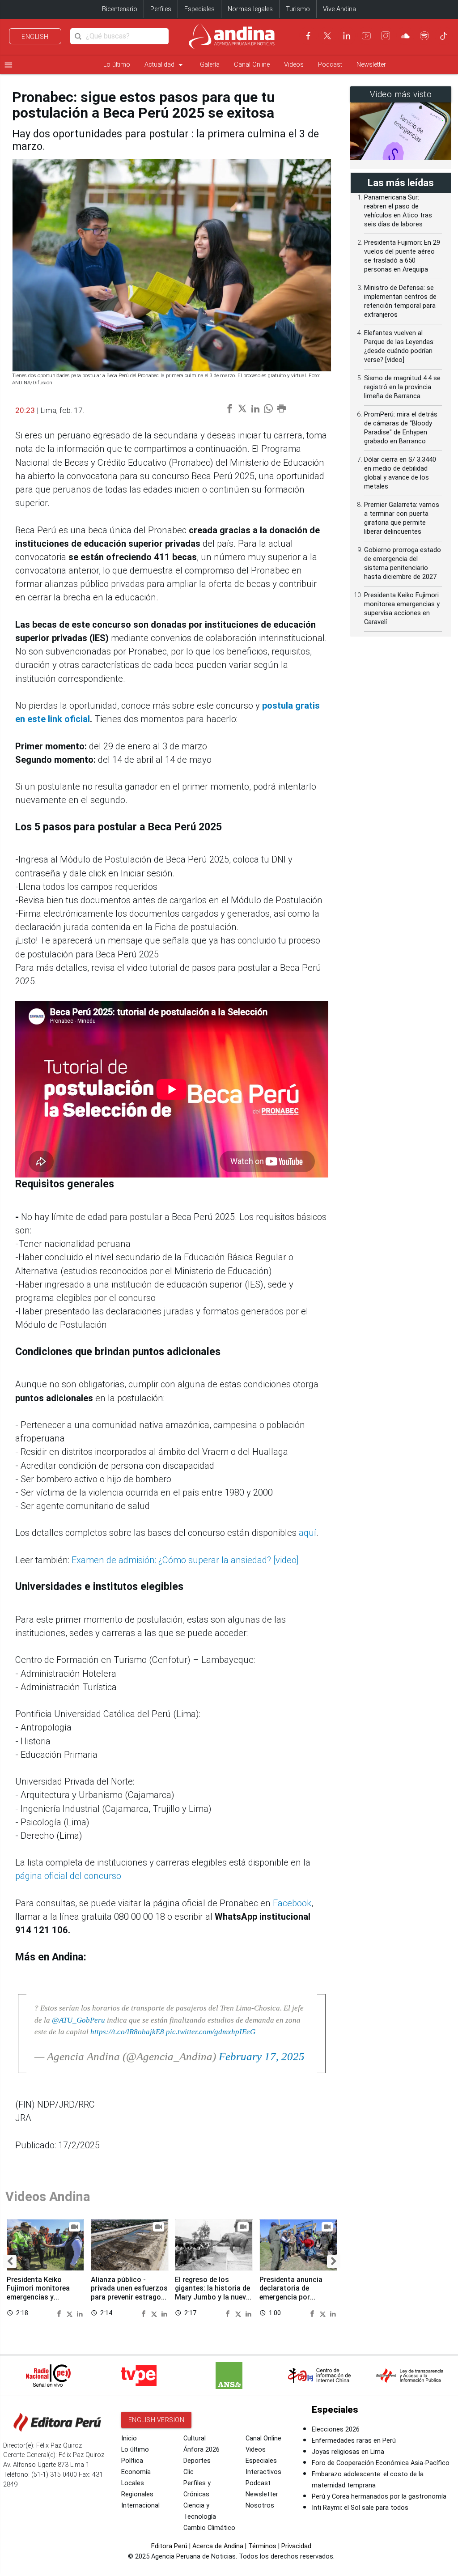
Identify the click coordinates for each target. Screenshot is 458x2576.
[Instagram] (386, 36)
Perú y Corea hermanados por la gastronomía (379, 2497)
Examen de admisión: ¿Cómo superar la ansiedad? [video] (185, 1560)
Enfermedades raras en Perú (354, 2441)
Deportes (197, 2461)
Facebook (292, 1903)
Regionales (137, 2494)
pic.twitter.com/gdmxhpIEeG (211, 2032)
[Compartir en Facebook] (60, 2313)
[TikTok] (444, 36)
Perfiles (161, 9)
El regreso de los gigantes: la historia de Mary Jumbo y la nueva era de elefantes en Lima (212, 2297)
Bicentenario (120, 9)
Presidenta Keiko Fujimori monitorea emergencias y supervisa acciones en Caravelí (43, 2297)
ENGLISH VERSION (157, 2420)
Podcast (330, 65)
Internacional (140, 2506)
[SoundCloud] (405, 36)
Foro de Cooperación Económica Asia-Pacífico (381, 2463)
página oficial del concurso (68, 1876)
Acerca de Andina (218, 2546)
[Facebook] (308, 36)
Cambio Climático (209, 2528)
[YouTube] (366, 36)
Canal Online (252, 65)
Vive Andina (339, 9)
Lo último (117, 65)
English (35, 37)
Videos (294, 65)
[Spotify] (424, 36)
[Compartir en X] (71, 2313)
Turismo (298, 9)
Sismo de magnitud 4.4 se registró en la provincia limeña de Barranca (402, 387)
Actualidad (165, 65)
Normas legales (250, 9)
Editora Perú (169, 2546)
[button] (10, 2261)
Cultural (195, 2438)
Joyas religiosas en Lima (348, 2452)
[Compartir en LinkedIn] (80, 2313)
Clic (189, 2472)
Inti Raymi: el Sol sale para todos (360, 2508)
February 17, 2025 (262, 2056)
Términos (262, 2546)
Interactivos (263, 2472)
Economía (136, 2472)
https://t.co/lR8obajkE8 (127, 2032)
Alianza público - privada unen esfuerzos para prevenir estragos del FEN (129, 2292)
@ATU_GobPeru (78, 2020)
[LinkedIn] (347, 36)
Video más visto (401, 94)
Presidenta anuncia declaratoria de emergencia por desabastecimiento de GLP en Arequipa (296, 2297)
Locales (133, 2483)
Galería (210, 65)
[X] (327, 36)
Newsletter (371, 65)
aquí (307, 1533)
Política (132, 2461)
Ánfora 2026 (201, 2450)
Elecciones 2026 (336, 2429)
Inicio (129, 2438)
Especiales (199, 9)
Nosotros (260, 2506)
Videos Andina (48, 2197)
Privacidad (296, 2546)
